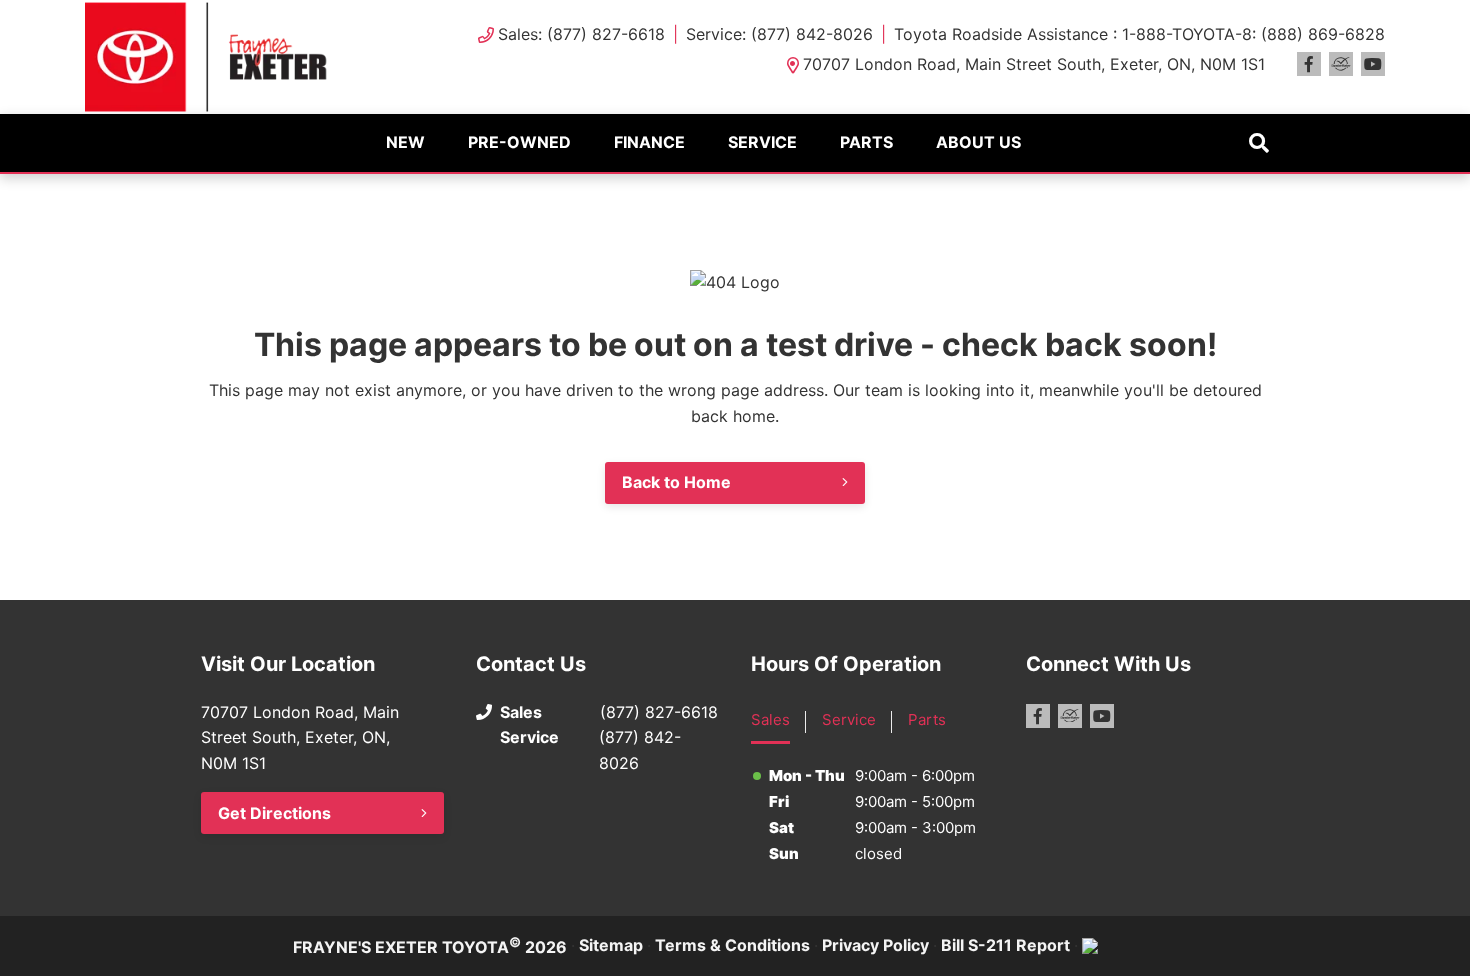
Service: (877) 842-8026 (779, 34)
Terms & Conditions (732, 945)
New (405, 142)
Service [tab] (849, 719)
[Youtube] (1373, 64)
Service (762, 142)
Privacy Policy (875, 945)
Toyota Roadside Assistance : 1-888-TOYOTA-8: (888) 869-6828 (1139, 34)
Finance (649, 142)
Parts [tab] (927, 719)
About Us (978, 142)
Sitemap (611, 945)
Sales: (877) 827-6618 (581, 34)
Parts (866, 142)
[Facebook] (1309, 64)
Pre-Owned (519, 142)
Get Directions (274, 813)
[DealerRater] (1341, 64)
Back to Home (676, 482)
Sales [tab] (770, 719)
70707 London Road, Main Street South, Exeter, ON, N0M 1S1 (1034, 64)
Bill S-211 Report (1005, 945)
